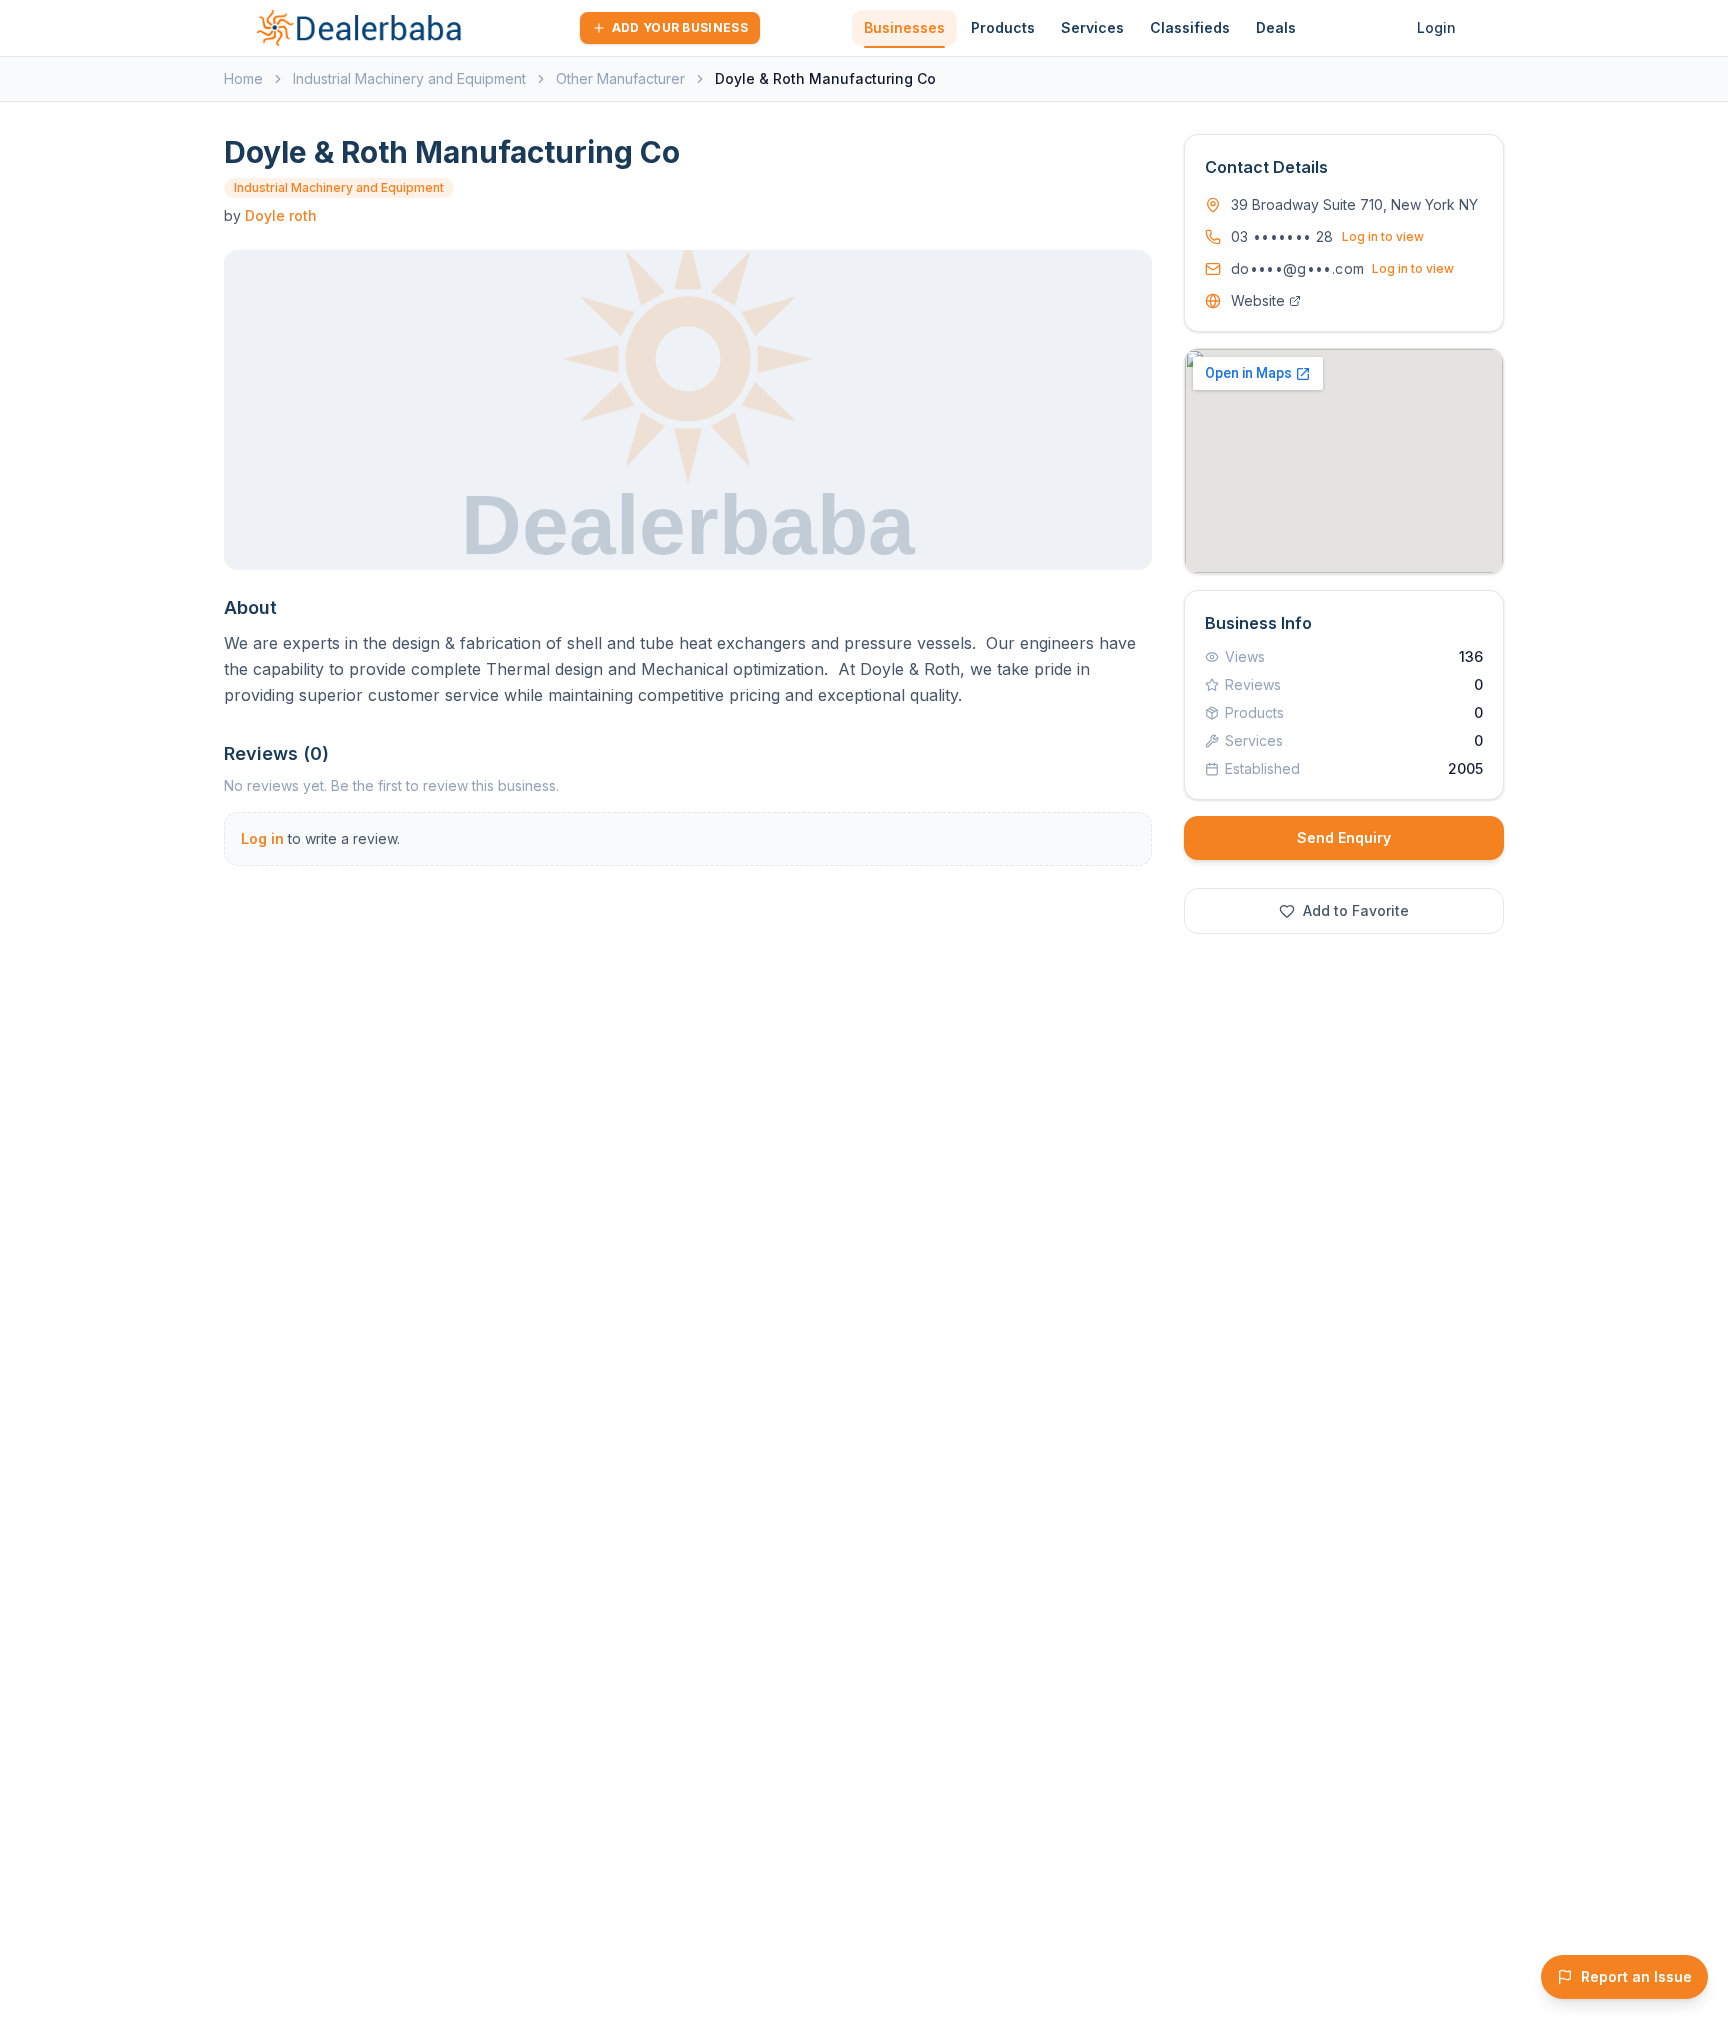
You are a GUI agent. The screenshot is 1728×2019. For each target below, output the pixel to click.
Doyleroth (281, 215)
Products (1003, 27)
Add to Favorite (1356, 910)
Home (243, 78)
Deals (1276, 27)
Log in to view (1383, 236)
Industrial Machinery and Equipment (409, 78)
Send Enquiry (1344, 837)
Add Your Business (680, 27)
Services (1092, 27)
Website (1258, 300)
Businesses (904, 27)
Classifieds (1190, 27)
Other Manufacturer (620, 78)
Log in (262, 838)
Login (1436, 27)
